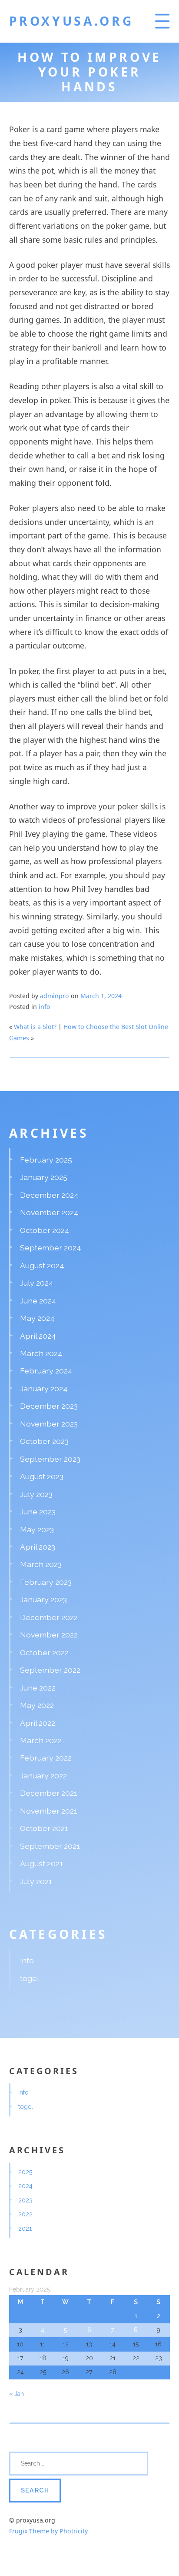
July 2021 (36, 1881)
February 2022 (46, 1758)
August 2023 (42, 1476)
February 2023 (46, 1582)
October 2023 (44, 1441)
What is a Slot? (35, 1027)
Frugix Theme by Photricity (48, 2531)
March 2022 (41, 1740)
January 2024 (44, 1388)
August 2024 (42, 1265)
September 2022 (50, 1670)
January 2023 (43, 1599)
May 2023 (37, 1529)
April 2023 (38, 1547)
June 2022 (38, 1688)
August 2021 (41, 1863)
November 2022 (49, 1635)
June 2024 (38, 1301)
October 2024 (45, 1230)
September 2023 (50, 1459)
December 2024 (49, 1195)
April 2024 (38, 1336)
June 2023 (38, 1512)
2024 (25, 2186)
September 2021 (50, 1846)
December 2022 (49, 1617)
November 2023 (49, 1424)
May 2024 (37, 1318)
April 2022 (38, 1723)
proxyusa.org (71, 21)
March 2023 (41, 1564)
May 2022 (37, 1705)
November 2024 (49, 1212)
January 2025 (44, 1177)
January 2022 (43, 1776)
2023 (25, 2200)
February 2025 (46, 1160)
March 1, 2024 (101, 996)
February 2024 (46, 1371)
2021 (25, 2229)
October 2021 (44, 1828)
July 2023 (36, 1494)
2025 (25, 2172)
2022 (25, 2214)
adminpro (55, 996)
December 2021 (49, 1793)
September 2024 (51, 1248)
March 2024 (41, 1353)
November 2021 (49, 1811)
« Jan (17, 2394)
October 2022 (44, 1652)
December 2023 (49, 1406)
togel (30, 1978)
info (45, 1007)
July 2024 (37, 1283)
